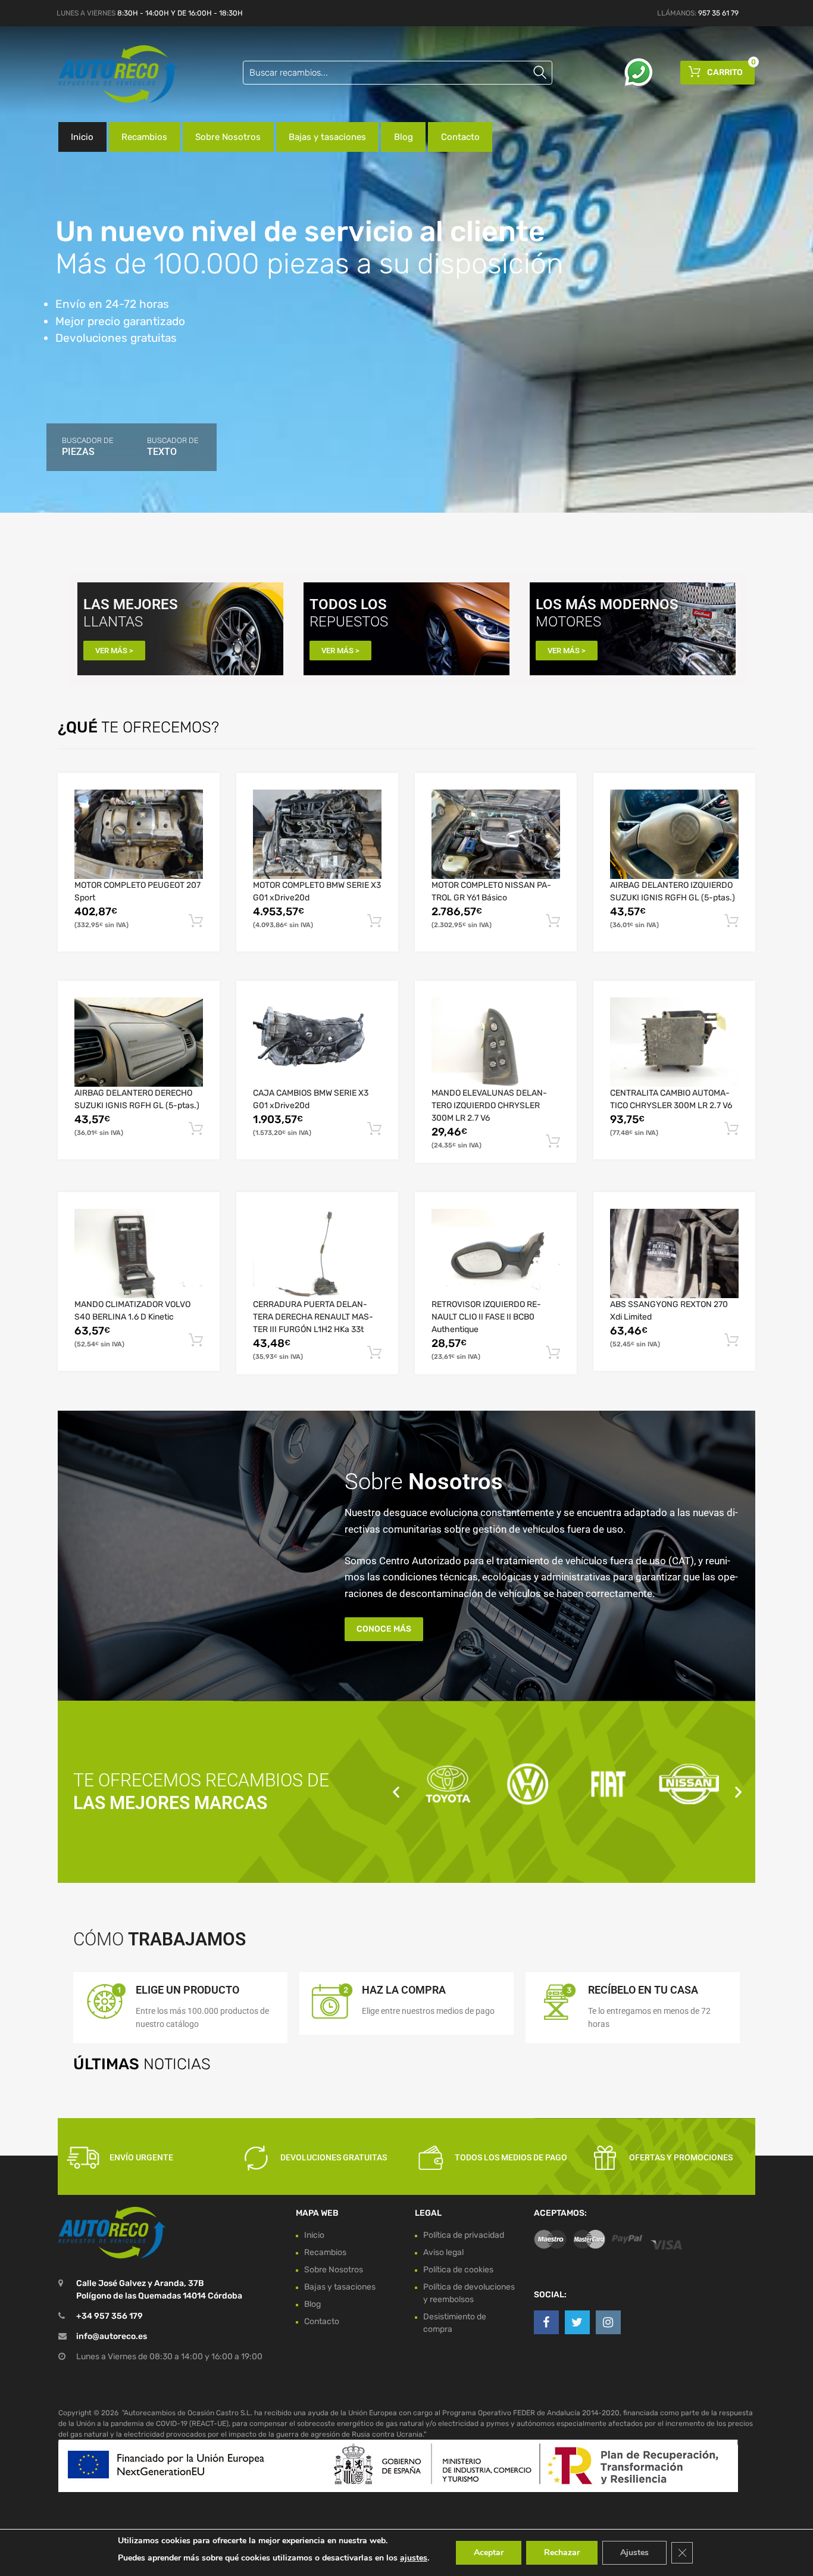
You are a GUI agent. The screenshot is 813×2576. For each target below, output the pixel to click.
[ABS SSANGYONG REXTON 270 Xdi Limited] (674, 1253)
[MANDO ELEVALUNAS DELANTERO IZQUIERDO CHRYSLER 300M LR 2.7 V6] (496, 1042)
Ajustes (634, 2552)
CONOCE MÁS (384, 1629)
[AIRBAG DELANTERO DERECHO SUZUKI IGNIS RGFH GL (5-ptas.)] (139, 1042)
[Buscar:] (398, 73)
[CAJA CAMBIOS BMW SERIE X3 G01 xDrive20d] (317, 1042)
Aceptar (489, 2552)
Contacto (460, 137)
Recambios (144, 137)
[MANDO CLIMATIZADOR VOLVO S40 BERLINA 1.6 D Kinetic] (139, 1253)
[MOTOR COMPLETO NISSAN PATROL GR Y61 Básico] (496, 834)
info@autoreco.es (112, 2337)
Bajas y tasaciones (327, 137)
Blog (404, 137)
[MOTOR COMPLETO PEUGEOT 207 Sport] (139, 834)
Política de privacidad (464, 2235)
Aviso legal (443, 2252)
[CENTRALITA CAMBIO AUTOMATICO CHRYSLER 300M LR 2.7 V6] (674, 1042)
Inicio (82, 137)
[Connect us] (546, 2322)
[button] (396, 1791)
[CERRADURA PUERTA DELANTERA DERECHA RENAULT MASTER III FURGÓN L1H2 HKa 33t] (317, 1253)
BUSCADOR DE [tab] (87, 447)
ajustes (414, 2558)
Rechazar (562, 2552)
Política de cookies (458, 2270)
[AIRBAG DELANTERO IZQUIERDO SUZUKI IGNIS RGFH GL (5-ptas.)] (674, 834)
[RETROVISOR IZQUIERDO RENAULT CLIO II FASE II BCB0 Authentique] (496, 1253)
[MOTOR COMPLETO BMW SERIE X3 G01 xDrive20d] (317, 834)
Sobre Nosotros (228, 137)
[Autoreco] (109, 74)
